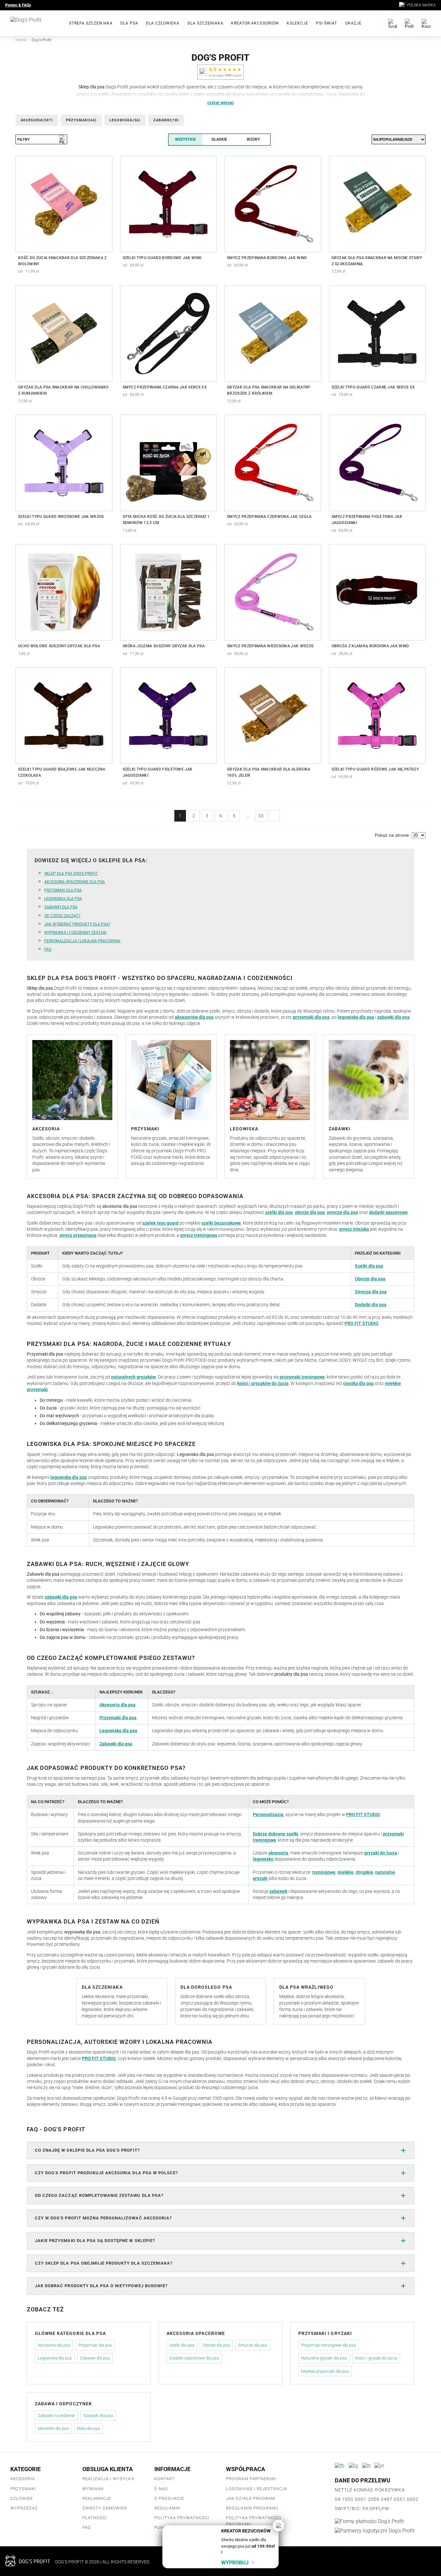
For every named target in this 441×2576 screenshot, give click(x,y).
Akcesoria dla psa (118, 1705)
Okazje (353, 23)
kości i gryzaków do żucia (263, 1383)
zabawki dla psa (393, 1017)
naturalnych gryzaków (133, 1377)
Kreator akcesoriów (255, 23)
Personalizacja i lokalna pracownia (82, 941)
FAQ (48, 949)
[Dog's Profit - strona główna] (35, 23)
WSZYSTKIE (185, 139)
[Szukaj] (393, 23)
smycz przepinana (78, 1235)
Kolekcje (297, 23)
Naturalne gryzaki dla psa (324, 2358)
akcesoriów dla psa (194, 1017)
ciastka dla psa (359, 1383)
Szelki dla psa (369, 1266)
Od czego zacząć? (62, 916)
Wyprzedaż (24, 2508)
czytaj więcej (221, 103)
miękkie (345, 1872)
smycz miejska (354, 1229)
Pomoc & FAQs (18, 5)
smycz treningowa (199, 1235)
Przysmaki (81, 120)
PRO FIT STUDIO (361, 1323)
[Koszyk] (426, 23)
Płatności (95, 2518)
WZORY (253, 139)
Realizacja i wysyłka (108, 2479)
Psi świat (327, 23)
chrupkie (364, 1872)
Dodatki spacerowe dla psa (194, 2358)
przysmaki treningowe (302, 1377)
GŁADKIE (219, 139)
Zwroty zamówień (105, 2508)
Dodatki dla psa (371, 1305)
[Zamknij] (278, 2525)
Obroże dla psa (370, 1279)
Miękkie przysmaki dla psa (325, 2371)
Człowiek (22, 2498)
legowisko (263, 1859)
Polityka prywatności (182, 2518)
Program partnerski (251, 2479)
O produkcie (169, 2498)
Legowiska (125, 120)
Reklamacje (97, 2498)
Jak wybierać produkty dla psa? (77, 924)
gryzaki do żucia (381, 1853)
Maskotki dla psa (53, 2428)
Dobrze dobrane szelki (276, 1834)
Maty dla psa (88, 2428)
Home (21, 40)
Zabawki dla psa (61, 907)
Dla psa (129, 23)
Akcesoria (37, 120)
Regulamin (167, 2508)
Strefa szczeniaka (91, 23)
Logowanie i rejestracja (257, 2489)
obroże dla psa (310, 1212)
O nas (161, 2489)
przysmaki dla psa (311, 1017)
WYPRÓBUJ (235, 2563)
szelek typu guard (160, 1223)
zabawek (278, 1891)
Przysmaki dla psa (63, 890)
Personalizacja (268, 1814)
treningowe (324, 1872)
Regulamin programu (252, 2508)
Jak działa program (251, 2498)
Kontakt (165, 2479)
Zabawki (166, 120)
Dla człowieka (163, 23)
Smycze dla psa (371, 1292)
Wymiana (93, 2489)
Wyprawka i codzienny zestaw (75, 933)
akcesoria (278, 1853)
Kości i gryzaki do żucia (376, 2358)
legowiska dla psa (356, 1017)
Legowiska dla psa (63, 899)
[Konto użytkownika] (409, 23)
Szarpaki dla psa (98, 2415)
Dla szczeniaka (206, 23)
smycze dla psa (342, 1212)
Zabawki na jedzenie (56, 2415)
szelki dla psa (279, 1212)
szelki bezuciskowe (221, 1223)
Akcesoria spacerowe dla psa (75, 882)
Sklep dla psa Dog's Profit (71, 874)
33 (261, 816)
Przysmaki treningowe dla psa (328, 2345)
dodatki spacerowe (388, 1212)
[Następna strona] (274, 816)
